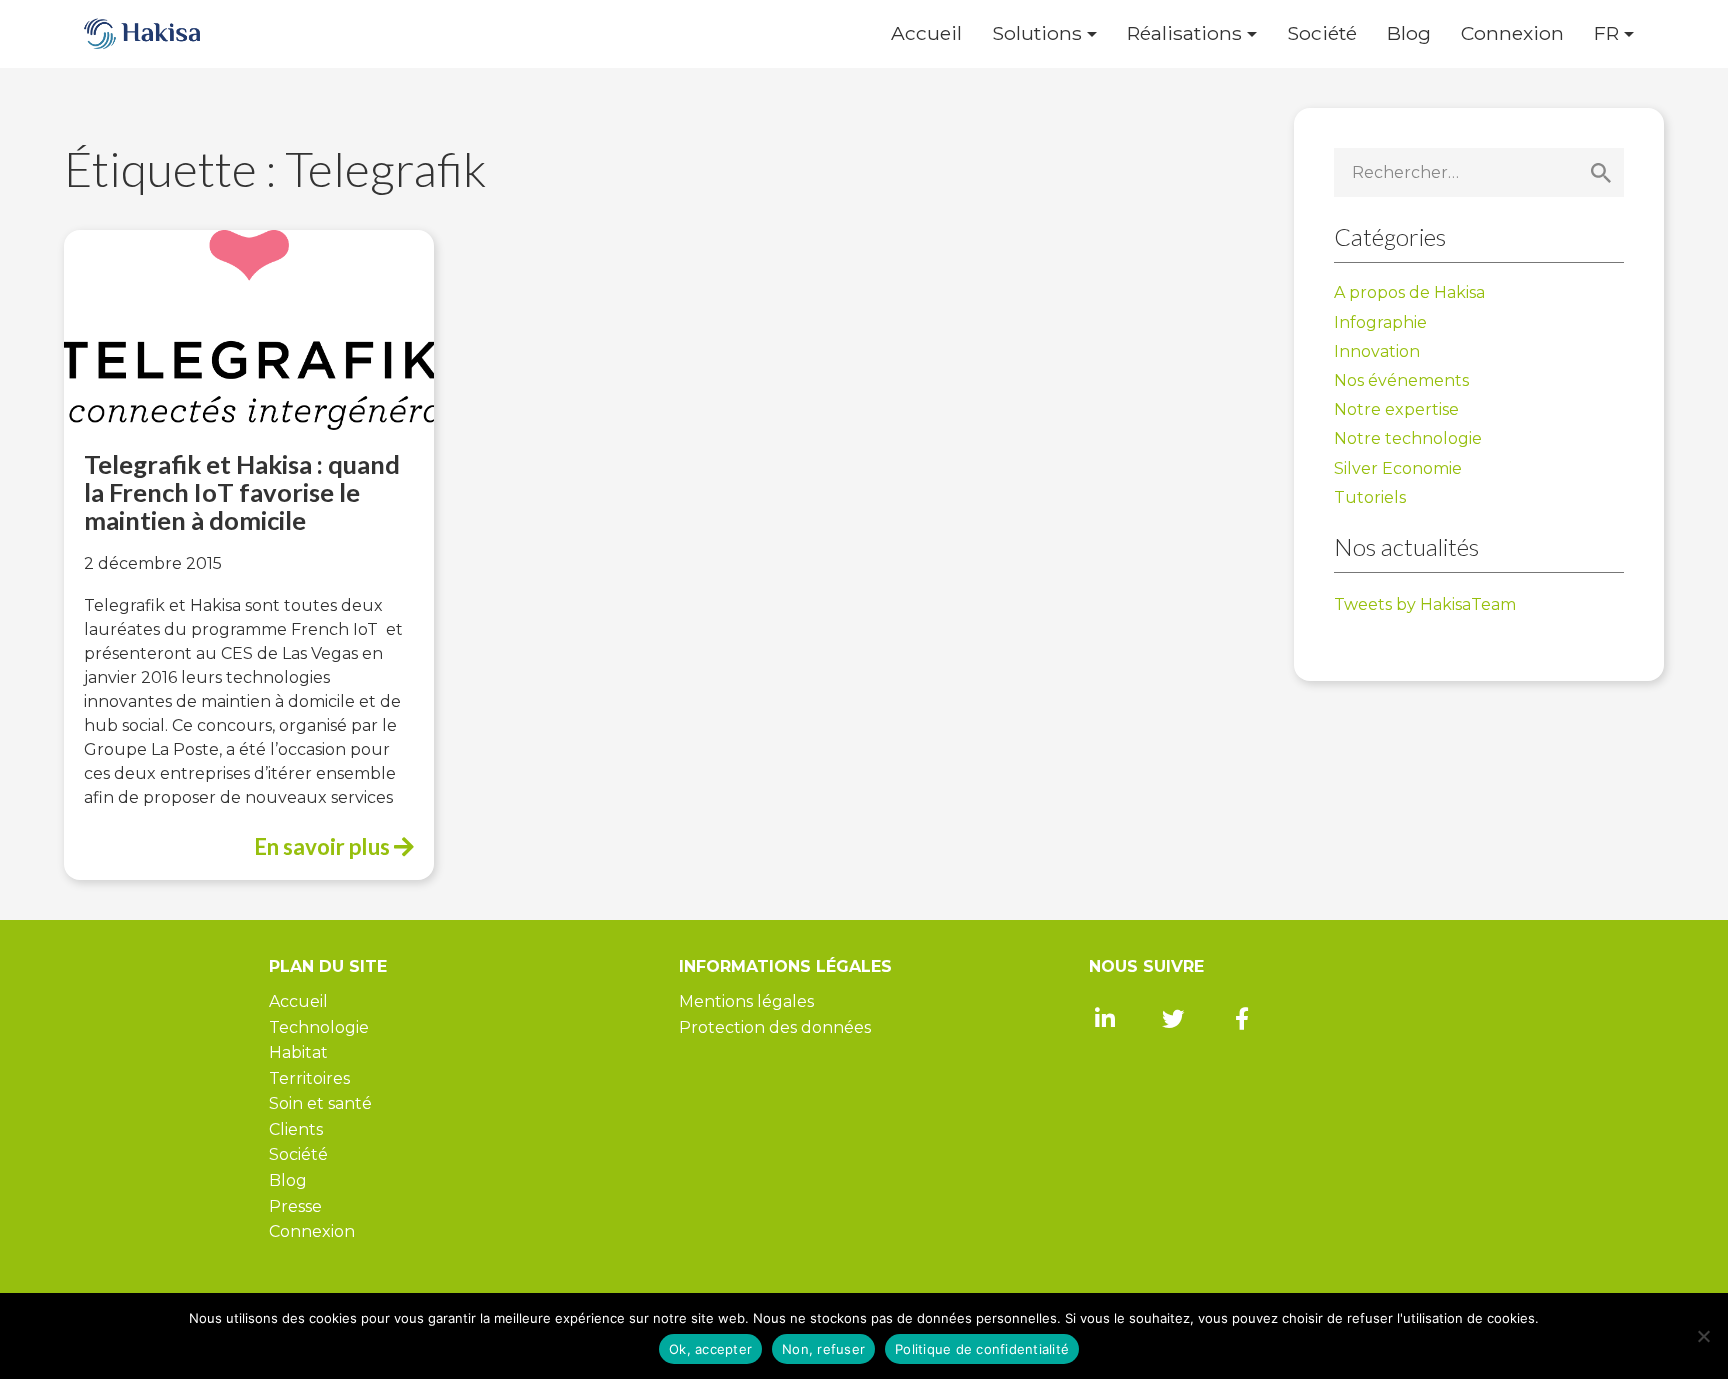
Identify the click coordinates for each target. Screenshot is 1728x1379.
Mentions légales (746, 1001)
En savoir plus (324, 846)
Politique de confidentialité (982, 1349)
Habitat (298, 1052)
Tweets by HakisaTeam (1425, 604)
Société (1322, 33)
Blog (1409, 33)
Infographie (1380, 322)
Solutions (1037, 33)
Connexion (1512, 33)
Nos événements (1401, 380)
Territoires (309, 1078)
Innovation (1377, 351)
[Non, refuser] (1703, 1336)
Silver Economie (1398, 468)
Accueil (926, 33)
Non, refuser (823, 1349)
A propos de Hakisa (1409, 292)
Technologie (319, 1027)
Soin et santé (320, 1103)
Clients (296, 1129)
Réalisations (1184, 33)
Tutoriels (1370, 497)
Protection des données (775, 1027)
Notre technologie (1408, 438)
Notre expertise (1396, 409)
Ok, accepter (710, 1349)
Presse (295, 1206)
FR (1606, 33)
